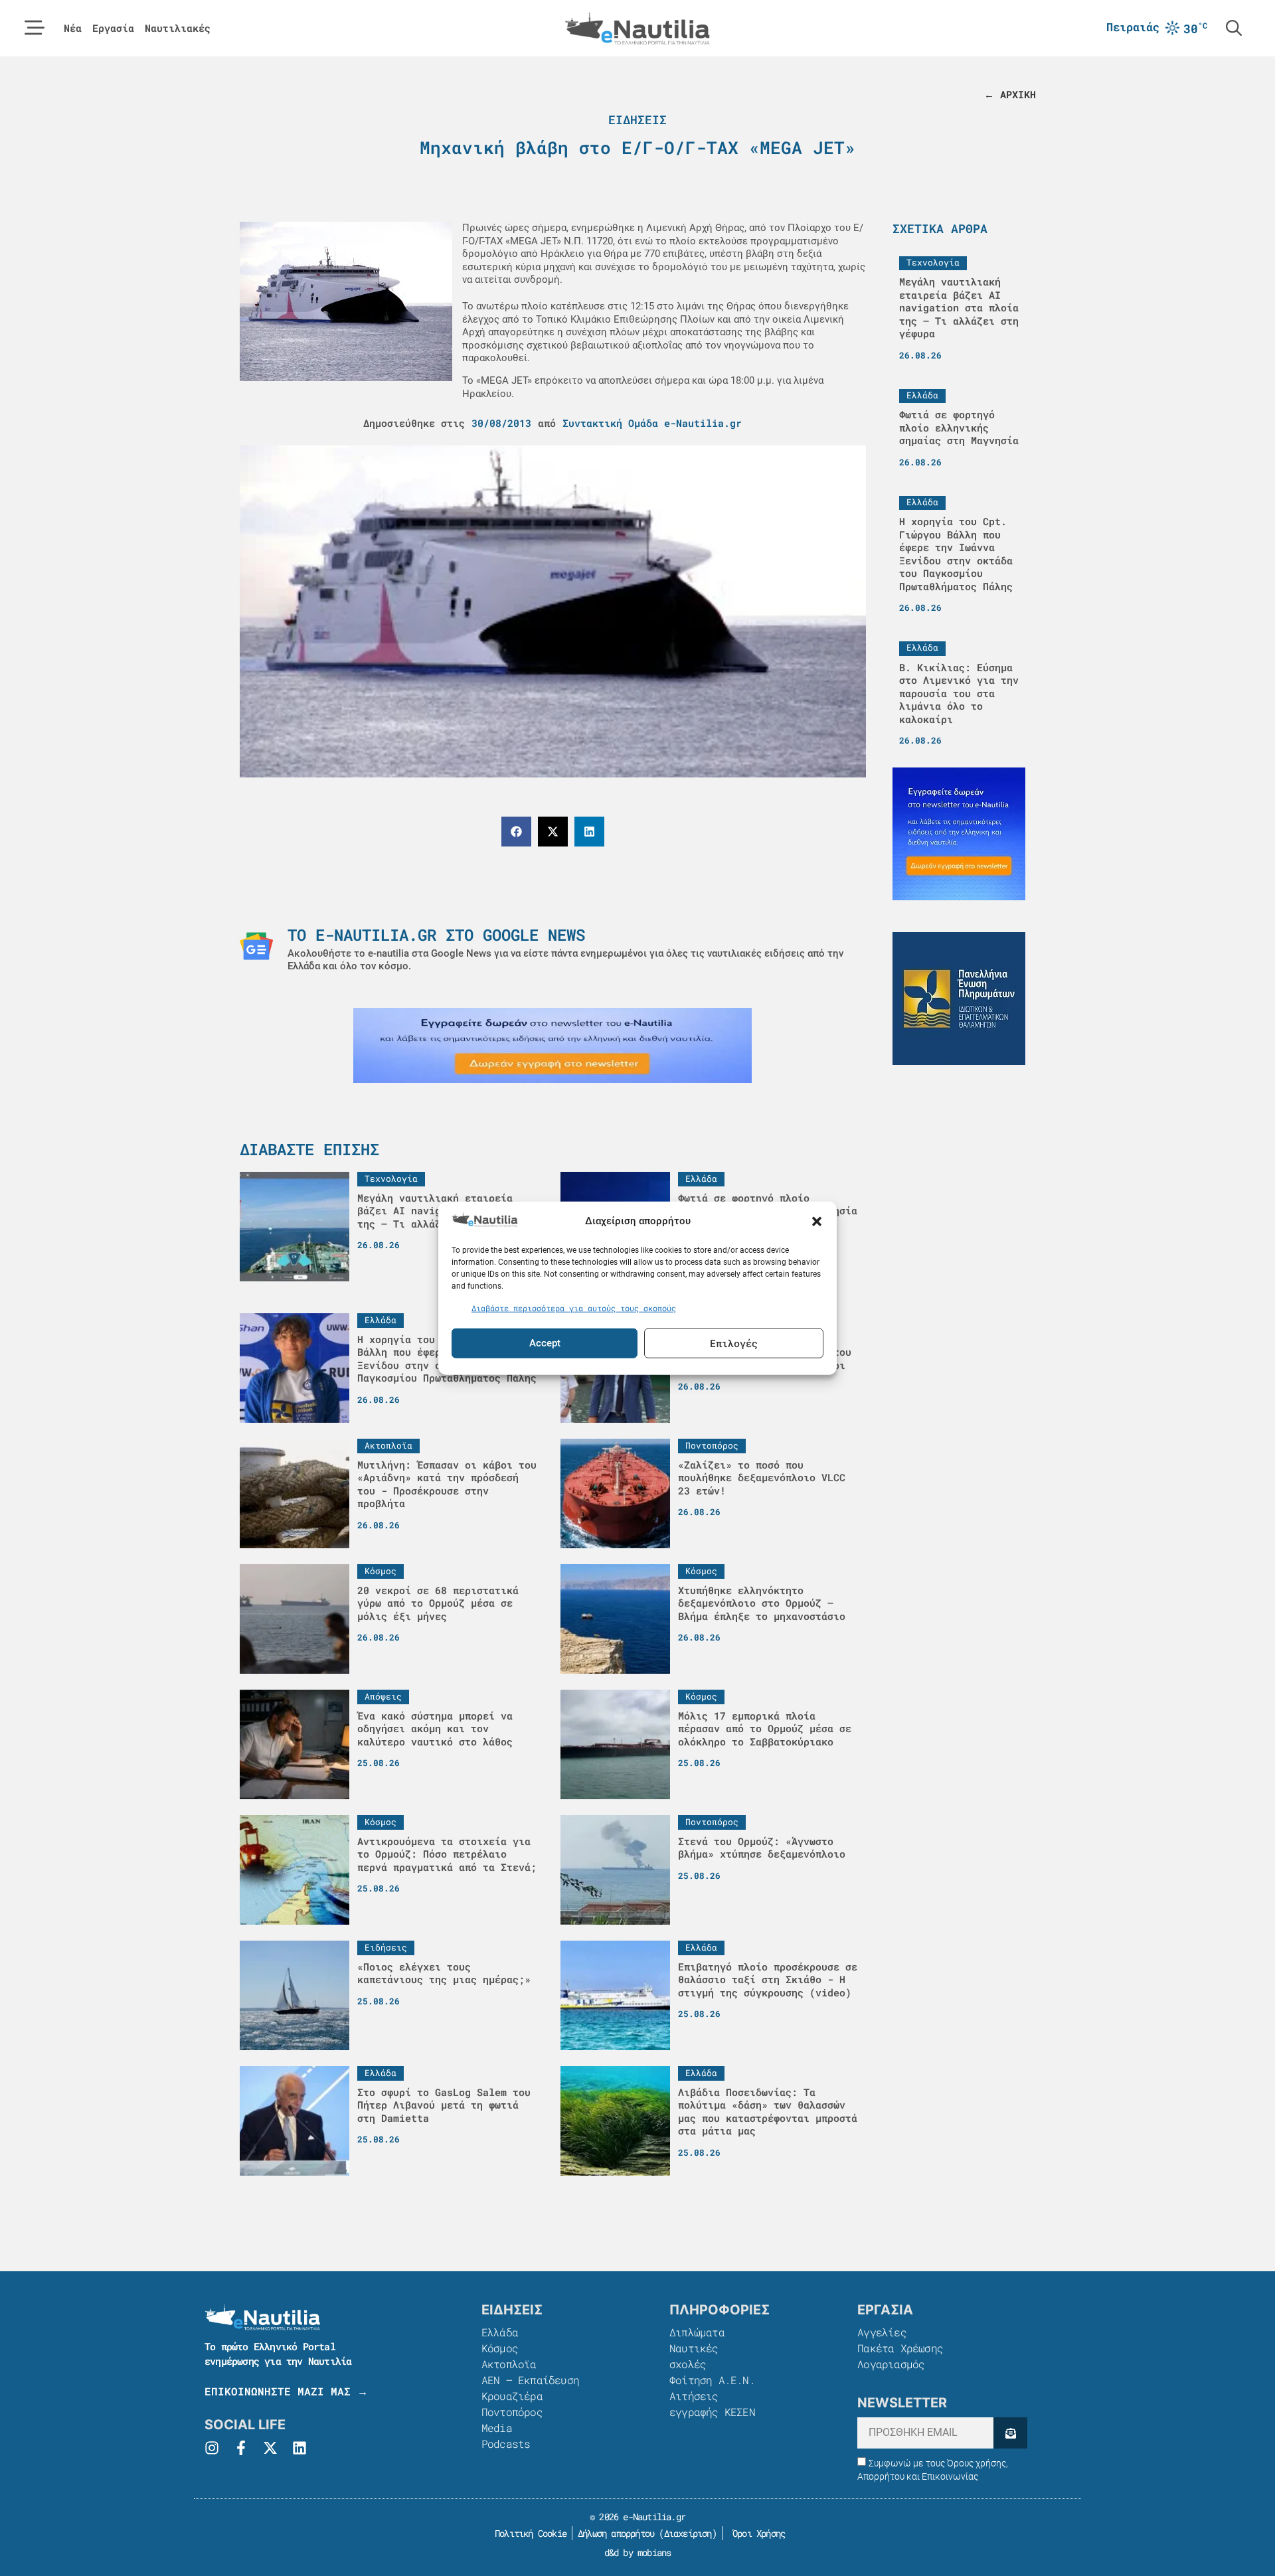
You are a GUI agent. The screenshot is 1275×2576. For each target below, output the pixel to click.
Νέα (73, 28)
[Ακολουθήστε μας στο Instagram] (212, 2448)
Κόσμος (500, 2348)
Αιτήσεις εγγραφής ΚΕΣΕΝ (712, 2404)
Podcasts (506, 2444)
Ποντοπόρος (512, 2412)
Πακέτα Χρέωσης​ (900, 2348)
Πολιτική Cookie (528, 2533)
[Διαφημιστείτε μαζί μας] (552, 1045)
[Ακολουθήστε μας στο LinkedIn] (299, 2448)
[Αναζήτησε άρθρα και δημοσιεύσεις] (1234, 28)
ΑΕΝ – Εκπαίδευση (530, 2380)
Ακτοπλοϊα (509, 2364)
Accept (545, 1343)
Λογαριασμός (891, 2364)
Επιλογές (734, 1343)
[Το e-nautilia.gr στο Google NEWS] (256, 946)
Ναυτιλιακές (178, 28)
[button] (817, 1221)
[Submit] (1010, 2433)
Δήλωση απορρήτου (616, 2533)
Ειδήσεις (637, 120)
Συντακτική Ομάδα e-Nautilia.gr (652, 423)
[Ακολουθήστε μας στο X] (270, 2448)
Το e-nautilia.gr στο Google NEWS (436, 935)
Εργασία (113, 28)
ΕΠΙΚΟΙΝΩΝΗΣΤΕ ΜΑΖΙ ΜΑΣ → (286, 2391)
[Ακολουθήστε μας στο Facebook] (241, 2448)
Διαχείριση (688, 2533)
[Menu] (35, 28)
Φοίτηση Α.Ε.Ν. (712, 2380)
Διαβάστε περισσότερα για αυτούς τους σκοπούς (574, 1308)
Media (497, 2428)
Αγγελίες (882, 2332)
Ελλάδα (500, 2332)
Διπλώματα (697, 2332)
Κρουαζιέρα (512, 2396)
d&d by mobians (638, 2552)
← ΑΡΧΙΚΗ (1010, 94)
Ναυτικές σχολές (694, 2356)
